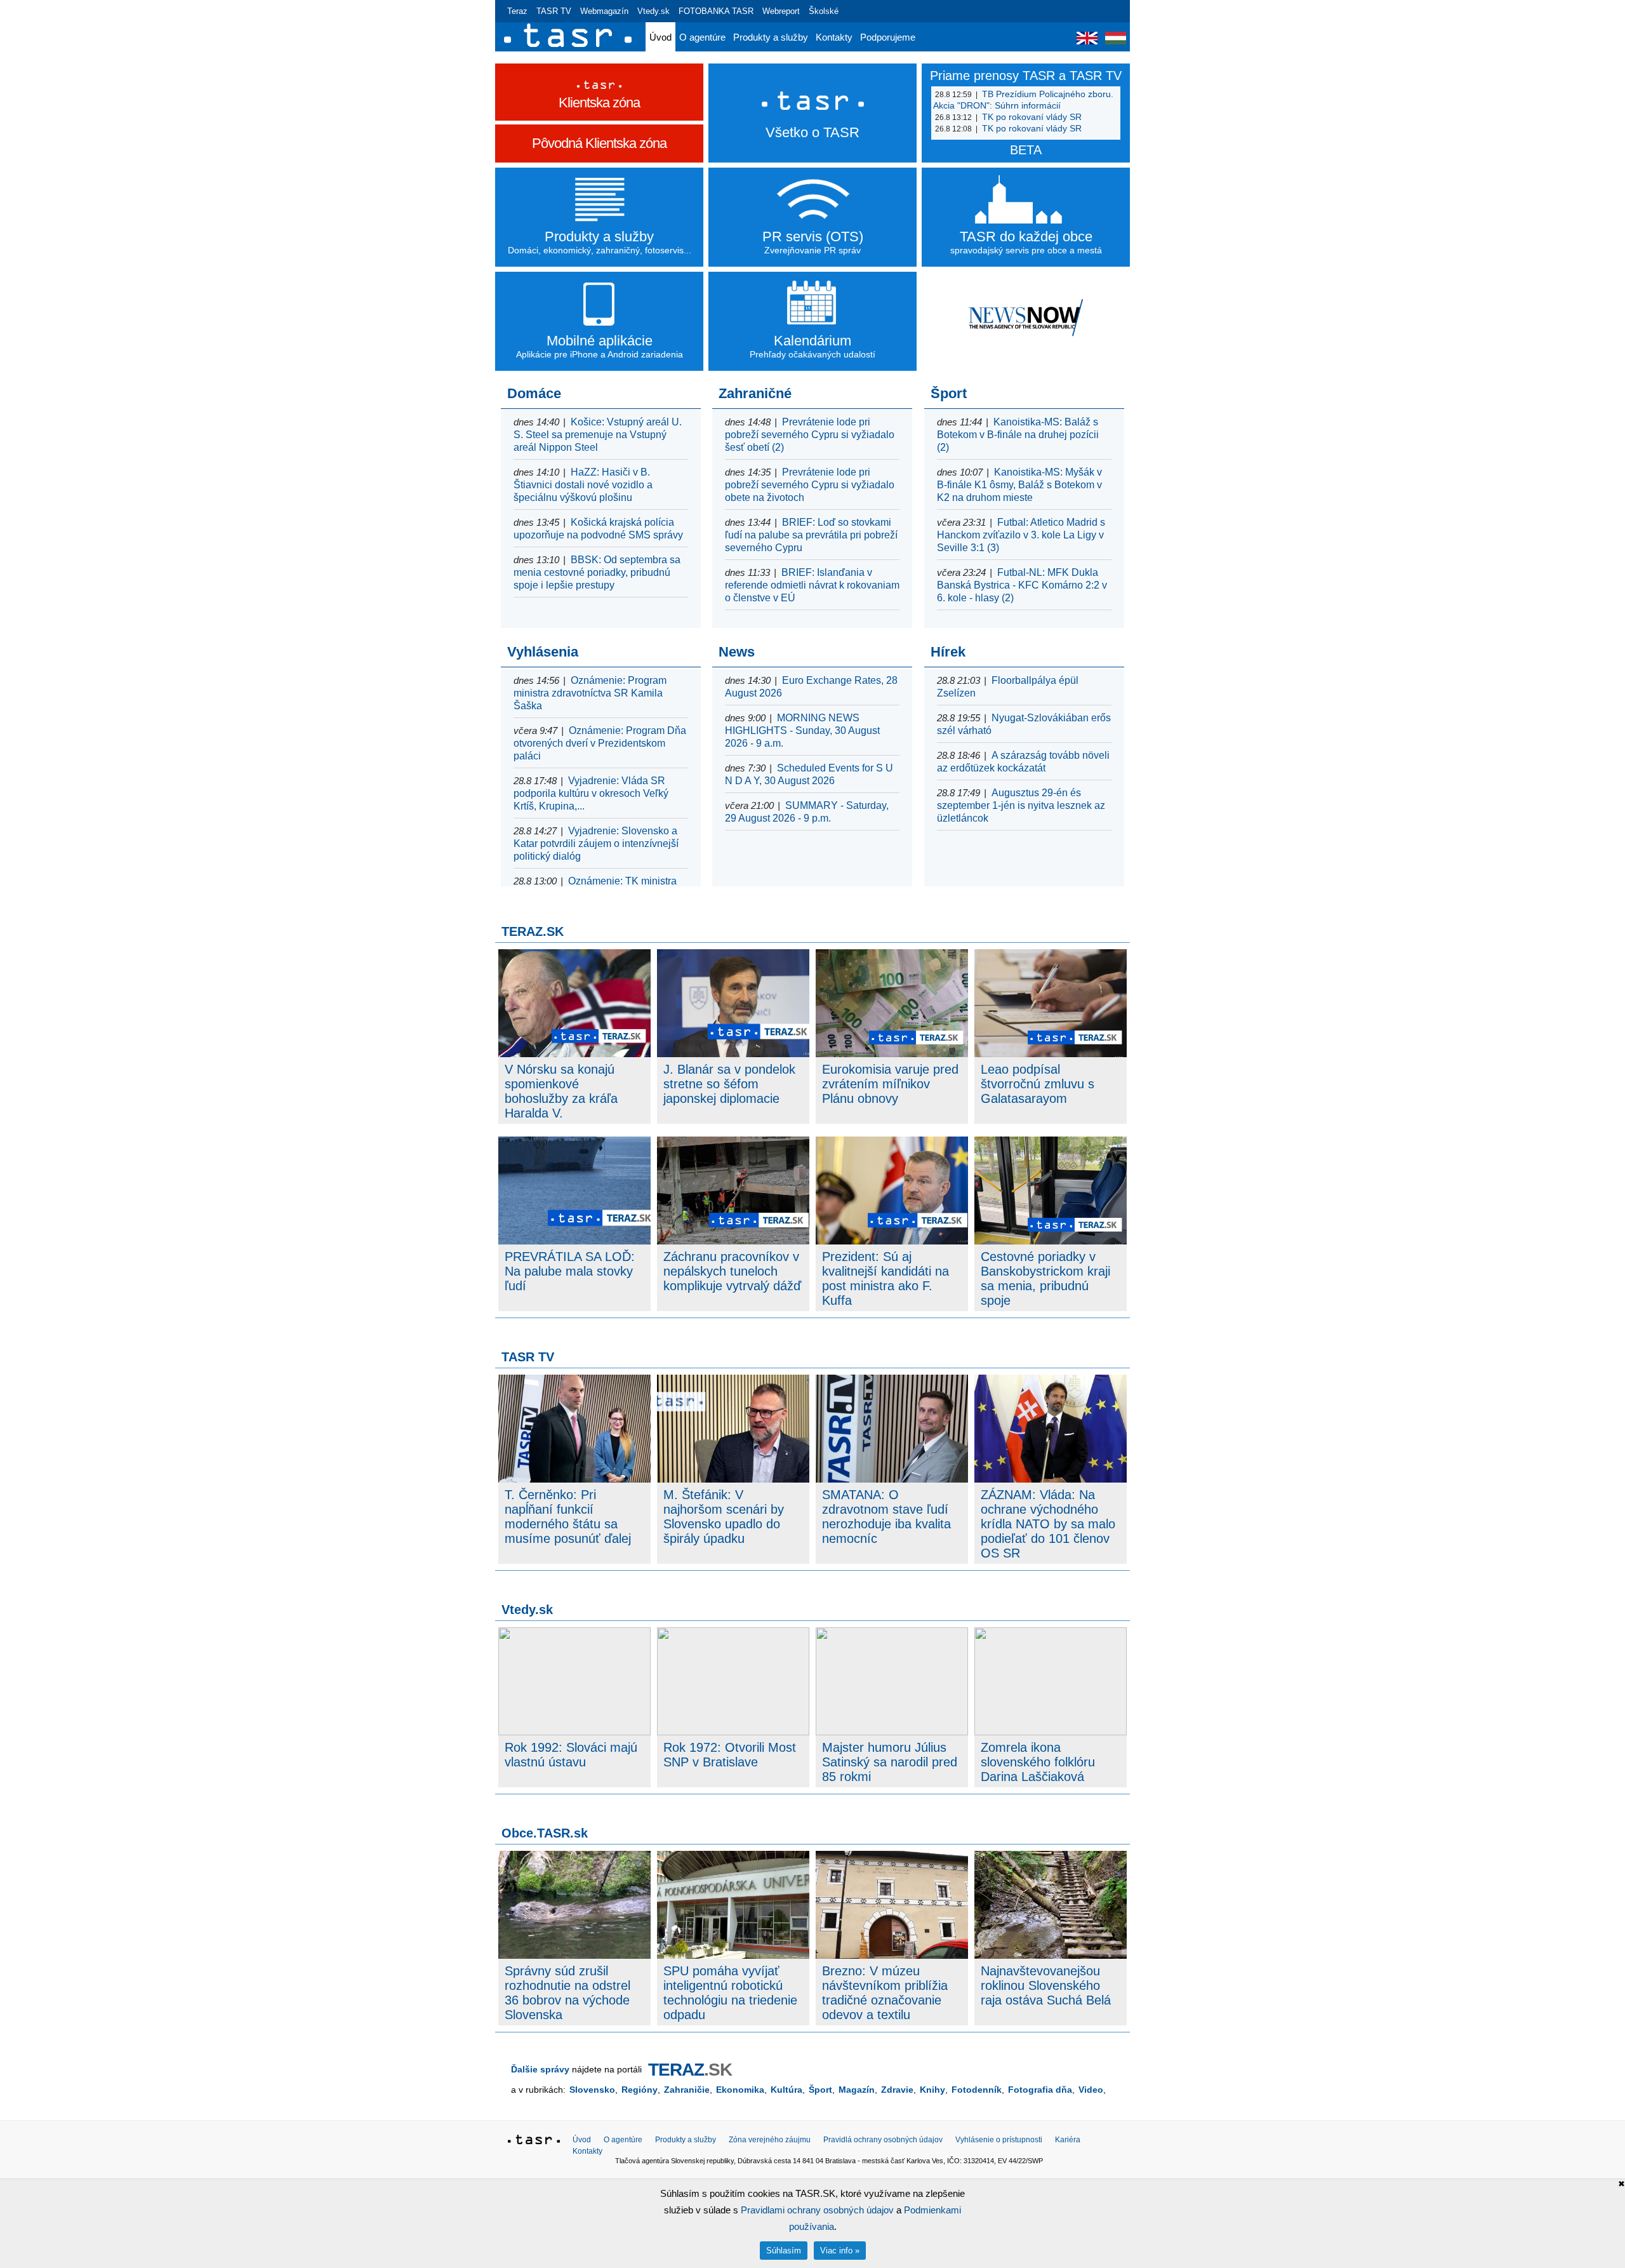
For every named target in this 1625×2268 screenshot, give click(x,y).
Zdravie (897, 2090)
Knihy (932, 2090)
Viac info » (840, 2251)
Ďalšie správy (540, 2069)
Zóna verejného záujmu (770, 2140)
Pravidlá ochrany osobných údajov (883, 2140)
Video (1091, 2090)
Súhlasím (784, 2251)
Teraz (517, 11)
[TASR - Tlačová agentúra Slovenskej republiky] (534, 2142)
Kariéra (1068, 2140)
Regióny (640, 2090)
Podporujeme (888, 37)
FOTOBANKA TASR (716, 11)
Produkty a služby (771, 37)
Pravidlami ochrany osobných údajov (817, 2210)
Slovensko (592, 2090)
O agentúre (702, 37)
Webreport (781, 11)
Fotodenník (977, 2090)
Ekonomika (740, 2090)
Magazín (857, 2090)
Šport (820, 2090)
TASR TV (554, 11)
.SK (690, 2070)
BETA (1026, 150)
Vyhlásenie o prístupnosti (999, 2140)
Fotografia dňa (1040, 2090)
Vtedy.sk (653, 11)
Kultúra (786, 2090)
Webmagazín (604, 11)
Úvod (660, 37)
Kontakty (834, 37)
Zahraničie (687, 2090)
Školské (824, 11)
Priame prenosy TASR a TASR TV (1026, 76)
